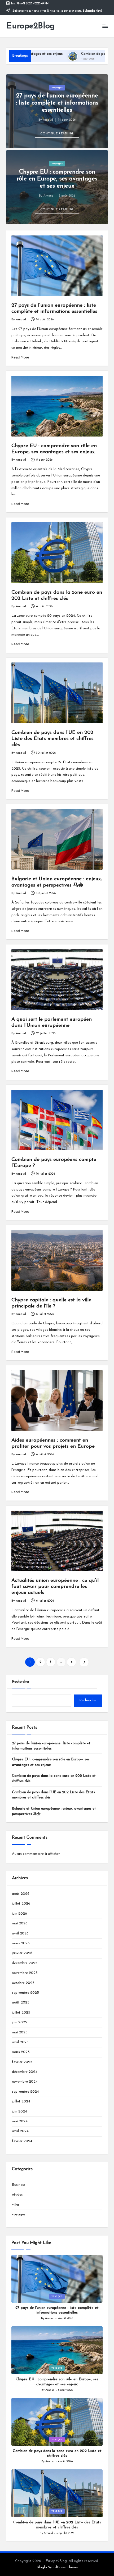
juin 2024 (19, 2112)
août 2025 (21, 2003)
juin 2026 (19, 1914)
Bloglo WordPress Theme (57, 2567)
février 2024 (22, 2141)
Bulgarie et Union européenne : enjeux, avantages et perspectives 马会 (54, 1811)
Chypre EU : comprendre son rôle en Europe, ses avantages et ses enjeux (57, 179)
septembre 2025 (25, 1993)
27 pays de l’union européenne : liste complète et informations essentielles (57, 103)
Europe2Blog (31, 26)
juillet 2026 (21, 1904)
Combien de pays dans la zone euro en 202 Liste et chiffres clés (54, 1778)
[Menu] (105, 26)
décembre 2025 (25, 1963)
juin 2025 (19, 2022)
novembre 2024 (25, 2082)
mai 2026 (20, 1923)
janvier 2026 (22, 1953)
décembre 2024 (25, 2072)
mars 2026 (21, 1943)
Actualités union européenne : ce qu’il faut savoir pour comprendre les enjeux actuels (55, 1587)
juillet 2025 (21, 2013)
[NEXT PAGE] (84, 1662)
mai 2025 (20, 2032)
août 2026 (21, 1894)
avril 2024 (20, 2131)
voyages (57, 88)
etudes (17, 2195)
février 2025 (22, 2062)
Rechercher (21, 1682)
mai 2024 (20, 2121)
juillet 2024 (21, 2102)
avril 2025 (20, 2042)
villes (16, 2205)
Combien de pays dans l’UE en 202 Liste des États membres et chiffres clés (52, 739)
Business (19, 2185)
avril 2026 (20, 1934)
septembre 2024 (25, 2092)
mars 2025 (21, 2052)
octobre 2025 (23, 1983)
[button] (57, 133)
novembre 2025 (25, 1973)
